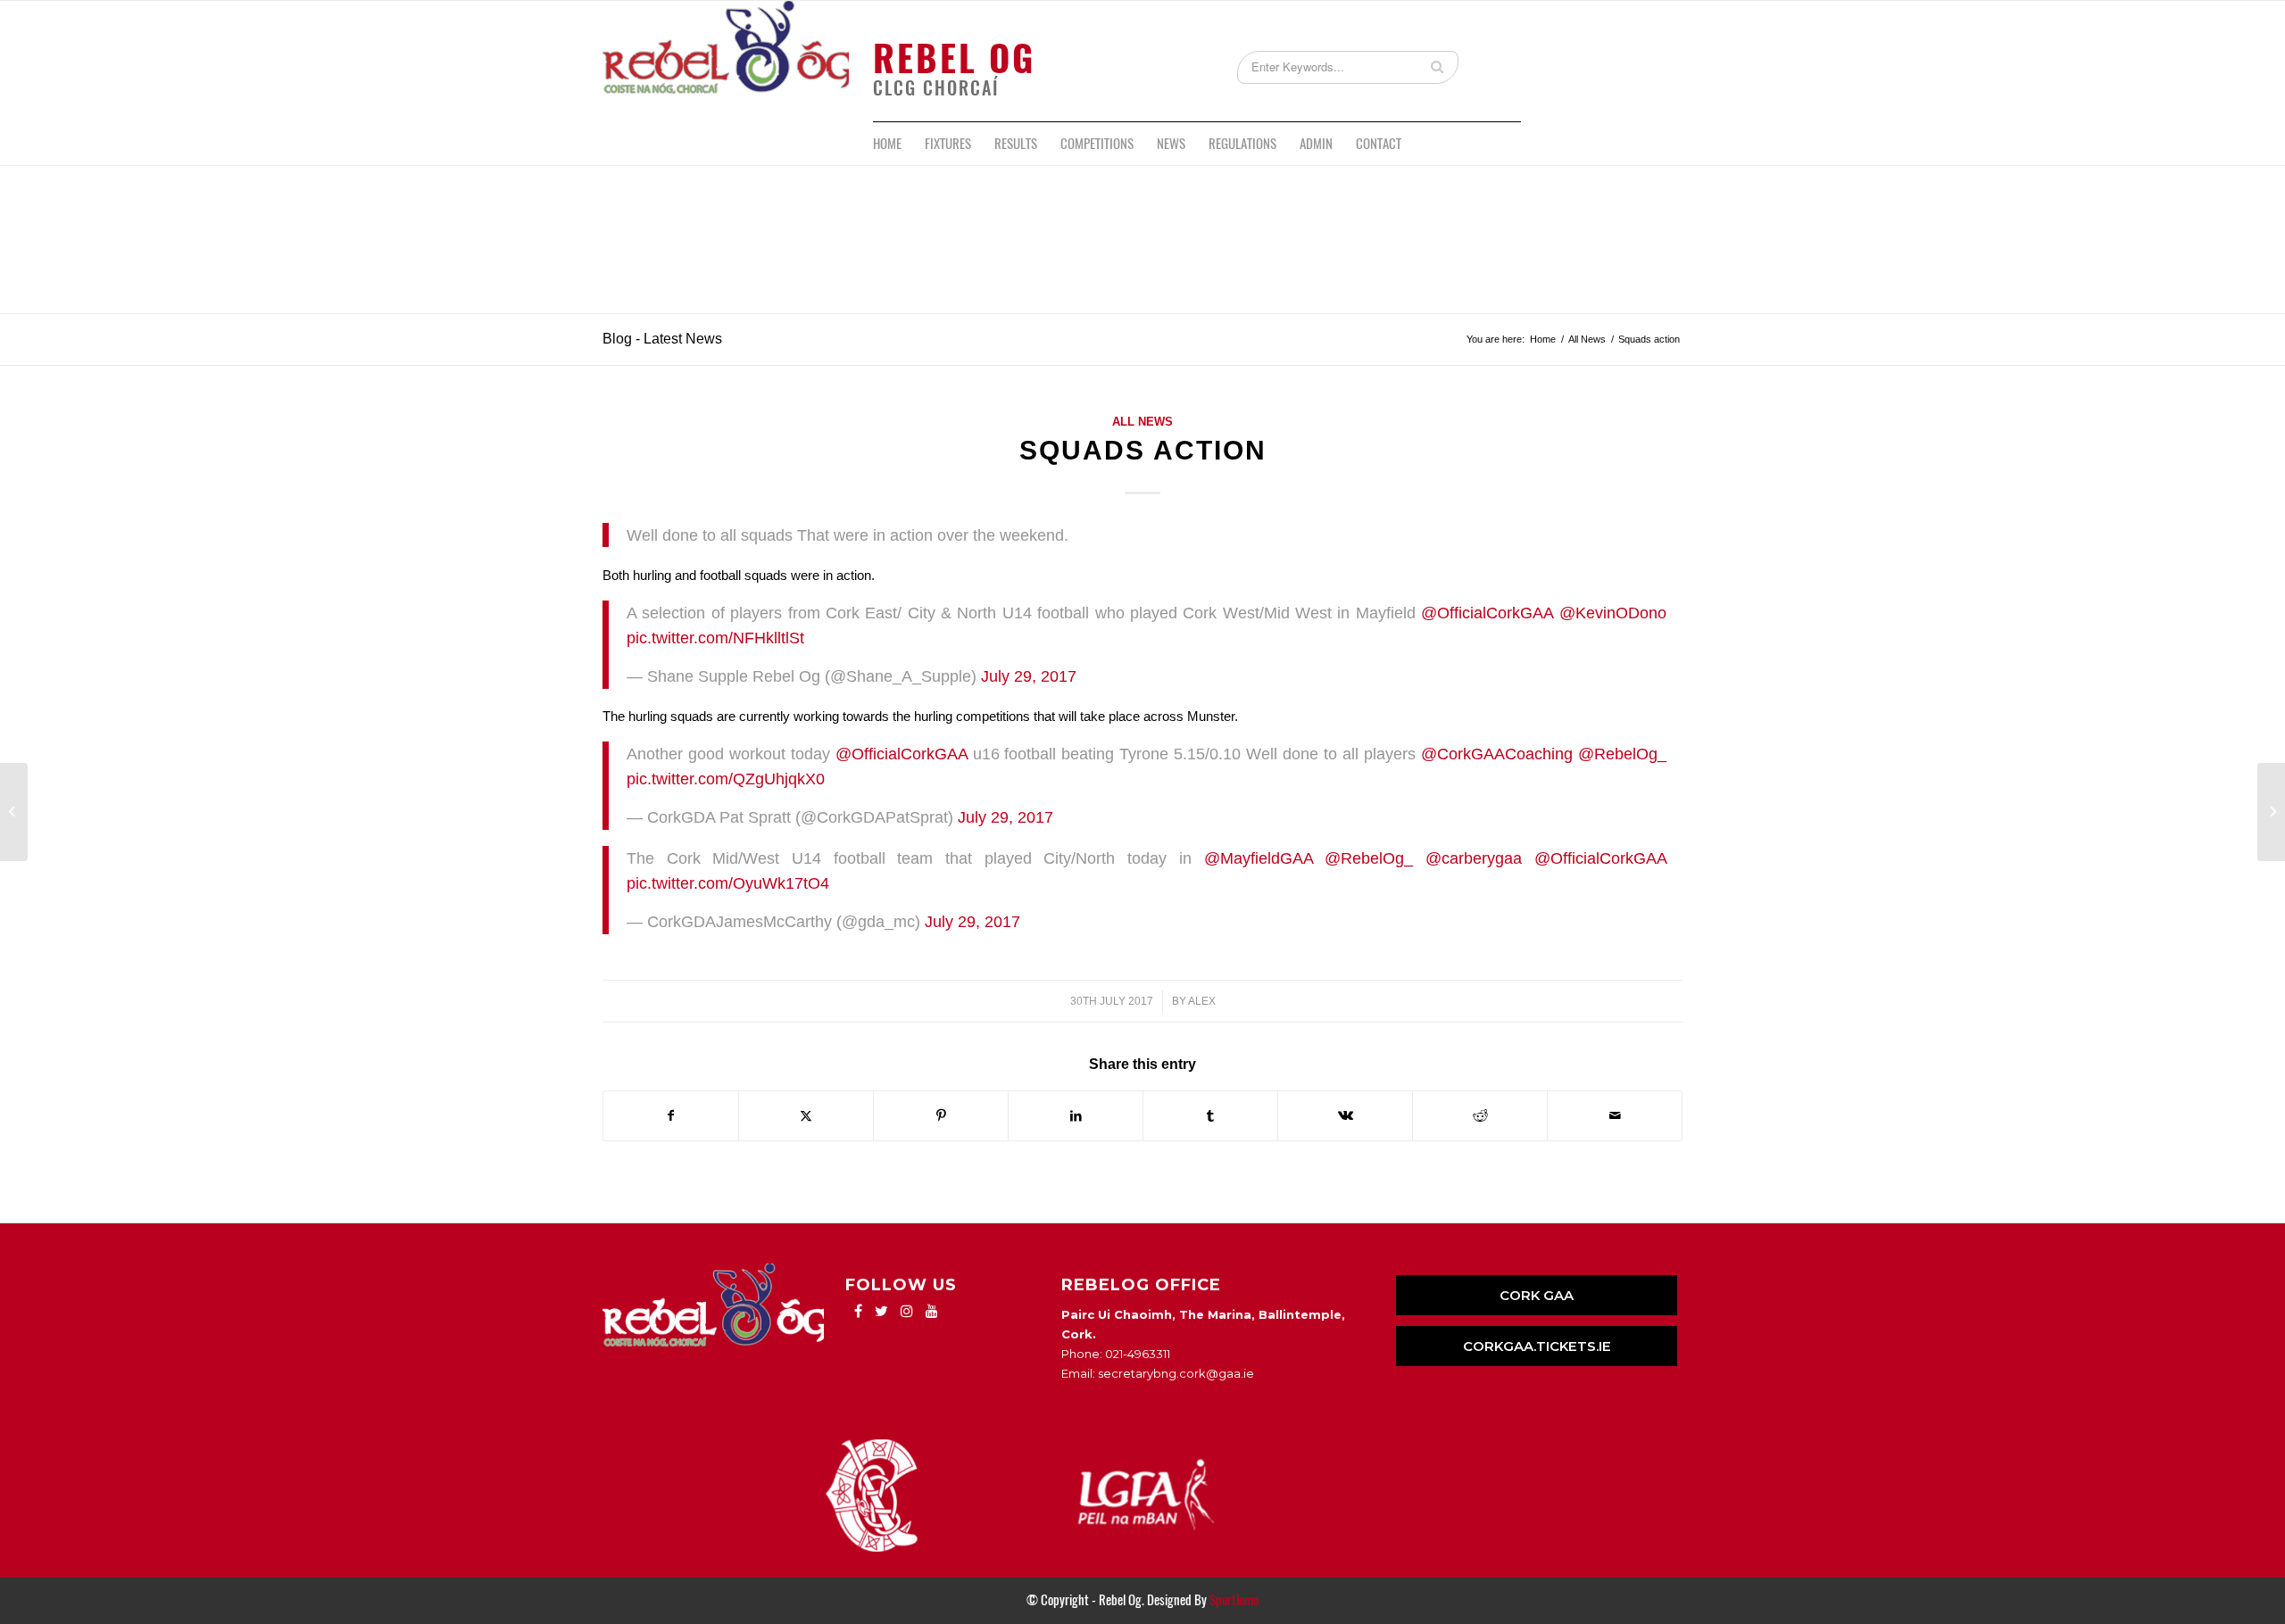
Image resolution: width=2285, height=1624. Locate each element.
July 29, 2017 (1029, 676)
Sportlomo (1234, 1600)
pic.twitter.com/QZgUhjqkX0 (726, 779)
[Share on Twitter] (806, 1116)
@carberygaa (1474, 858)
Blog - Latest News (662, 339)
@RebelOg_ (1622, 754)
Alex (1202, 1001)
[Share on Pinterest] (941, 1116)
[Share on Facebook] (671, 1116)
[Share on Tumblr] (1210, 1116)
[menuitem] (887, 144)
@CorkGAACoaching (1497, 754)
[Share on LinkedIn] (1076, 1116)
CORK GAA (1537, 1295)
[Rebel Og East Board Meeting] (2271, 812)
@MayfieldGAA (1259, 858)
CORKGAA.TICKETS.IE (1537, 1346)
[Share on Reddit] (1480, 1116)
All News (1142, 422)
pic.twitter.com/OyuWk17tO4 (728, 883)
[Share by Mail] (1615, 1116)
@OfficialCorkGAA (1487, 613)
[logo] (726, 61)
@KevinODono (1613, 613)
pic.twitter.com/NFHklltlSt (715, 638)
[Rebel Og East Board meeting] (14, 812)
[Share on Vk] (1345, 1116)
